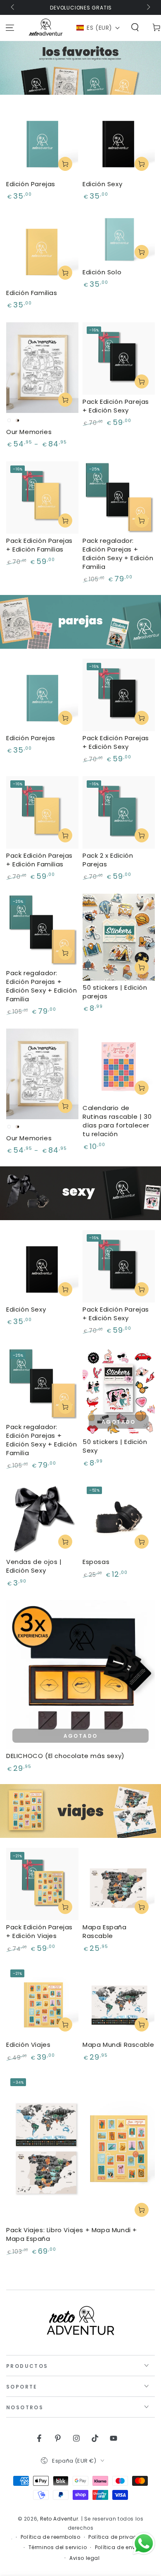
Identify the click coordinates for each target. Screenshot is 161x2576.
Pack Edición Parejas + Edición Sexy (116, 406)
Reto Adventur (59, 2519)
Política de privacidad (119, 2537)
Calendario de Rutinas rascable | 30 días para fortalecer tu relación (117, 1121)
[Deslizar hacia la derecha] (148, 7)
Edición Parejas (31, 184)
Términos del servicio (58, 2547)
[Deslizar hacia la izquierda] (13, 7)
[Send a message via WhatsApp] (144, 2544)
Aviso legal (85, 2558)
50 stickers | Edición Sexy (115, 1446)
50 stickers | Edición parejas (115, 992)
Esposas (96, 1562)
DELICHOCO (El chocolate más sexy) (65, 1756)
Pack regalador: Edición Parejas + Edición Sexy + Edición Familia (118, 554)
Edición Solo (102, 272)
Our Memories (29, 432)
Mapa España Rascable (105, 1931)
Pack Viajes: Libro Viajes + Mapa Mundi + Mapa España (72, 2234)
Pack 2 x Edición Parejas (108, 860)
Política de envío (118, 2547)
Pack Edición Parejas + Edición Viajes (39, 1931)
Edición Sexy (102, 184)
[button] (98, 28)
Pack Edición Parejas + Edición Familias (39, 545)
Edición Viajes (28, 2045)
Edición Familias (32, 293)
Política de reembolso (51, 2537)
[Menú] (10, 28)
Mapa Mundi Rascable (118, 2045)
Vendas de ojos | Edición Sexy (34, 1566)
